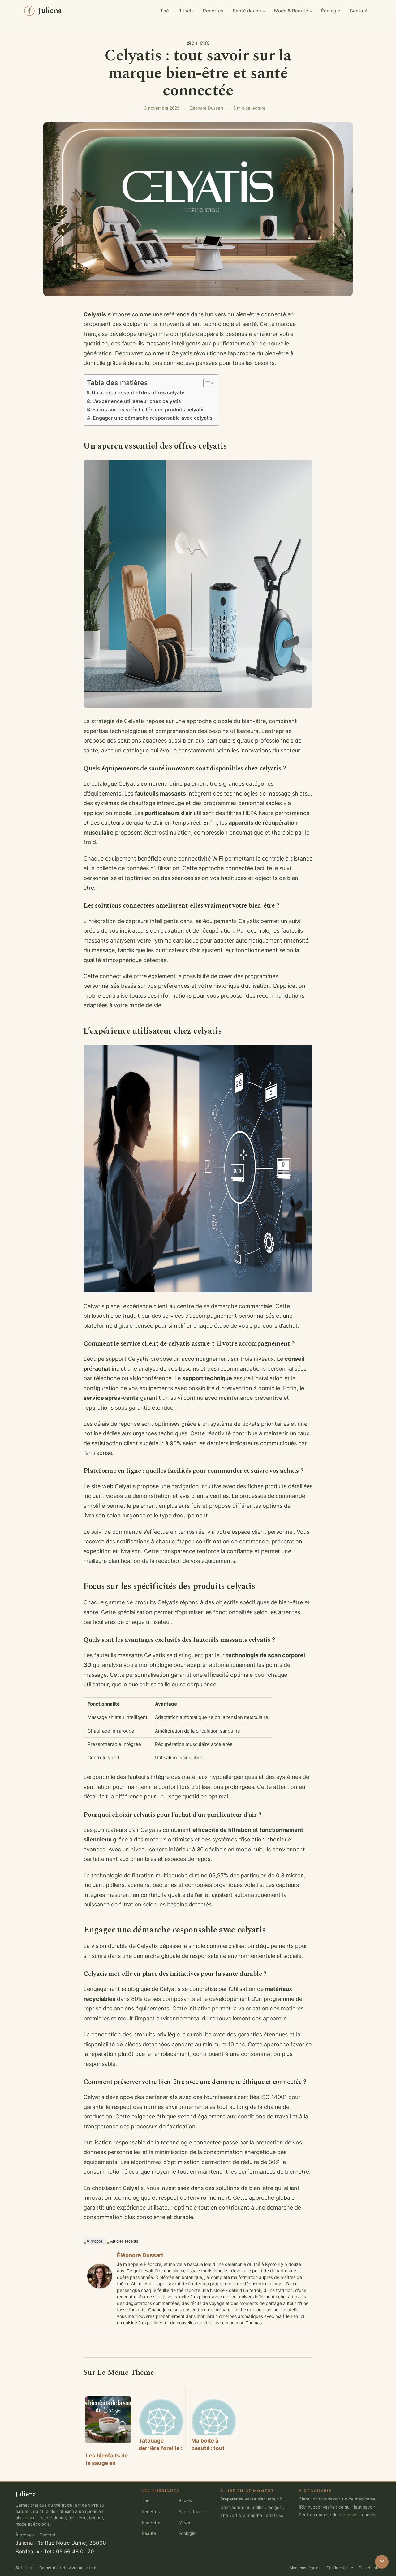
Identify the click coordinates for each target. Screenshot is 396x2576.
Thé (165, 11)
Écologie (331, 11)
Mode (184, 2522)
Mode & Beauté (291, 11)
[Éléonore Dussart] (100, 2276)
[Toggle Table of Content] (206, 383)
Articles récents (124, 2241)
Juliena (24, 2543)
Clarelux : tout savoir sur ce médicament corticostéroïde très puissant (340, 2499)
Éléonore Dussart (140, 2255)
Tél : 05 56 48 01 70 (69, 2552)
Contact (359, 11)
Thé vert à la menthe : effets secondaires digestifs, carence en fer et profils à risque (254, 2515)
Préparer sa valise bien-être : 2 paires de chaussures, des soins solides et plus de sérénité (254, 2499)
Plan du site (370, 2568)
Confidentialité (340, 2568)
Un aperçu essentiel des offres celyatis (139, 392)
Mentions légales (305, 2568)
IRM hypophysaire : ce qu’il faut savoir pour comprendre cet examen (340, 2507)
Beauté (149, 2533)
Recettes (213, 11)
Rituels (186, 11)
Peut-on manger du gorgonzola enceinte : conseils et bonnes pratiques (340, 2515)
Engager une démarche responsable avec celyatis (153, 418)
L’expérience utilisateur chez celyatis (137, 401)
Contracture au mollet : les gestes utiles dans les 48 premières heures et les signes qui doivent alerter (254, 2507)
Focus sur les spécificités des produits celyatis (149, 410)
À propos (95, 2241)
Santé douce (247, 11)
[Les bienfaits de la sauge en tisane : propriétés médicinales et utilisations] (108, 2418)
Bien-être (198, 43)
